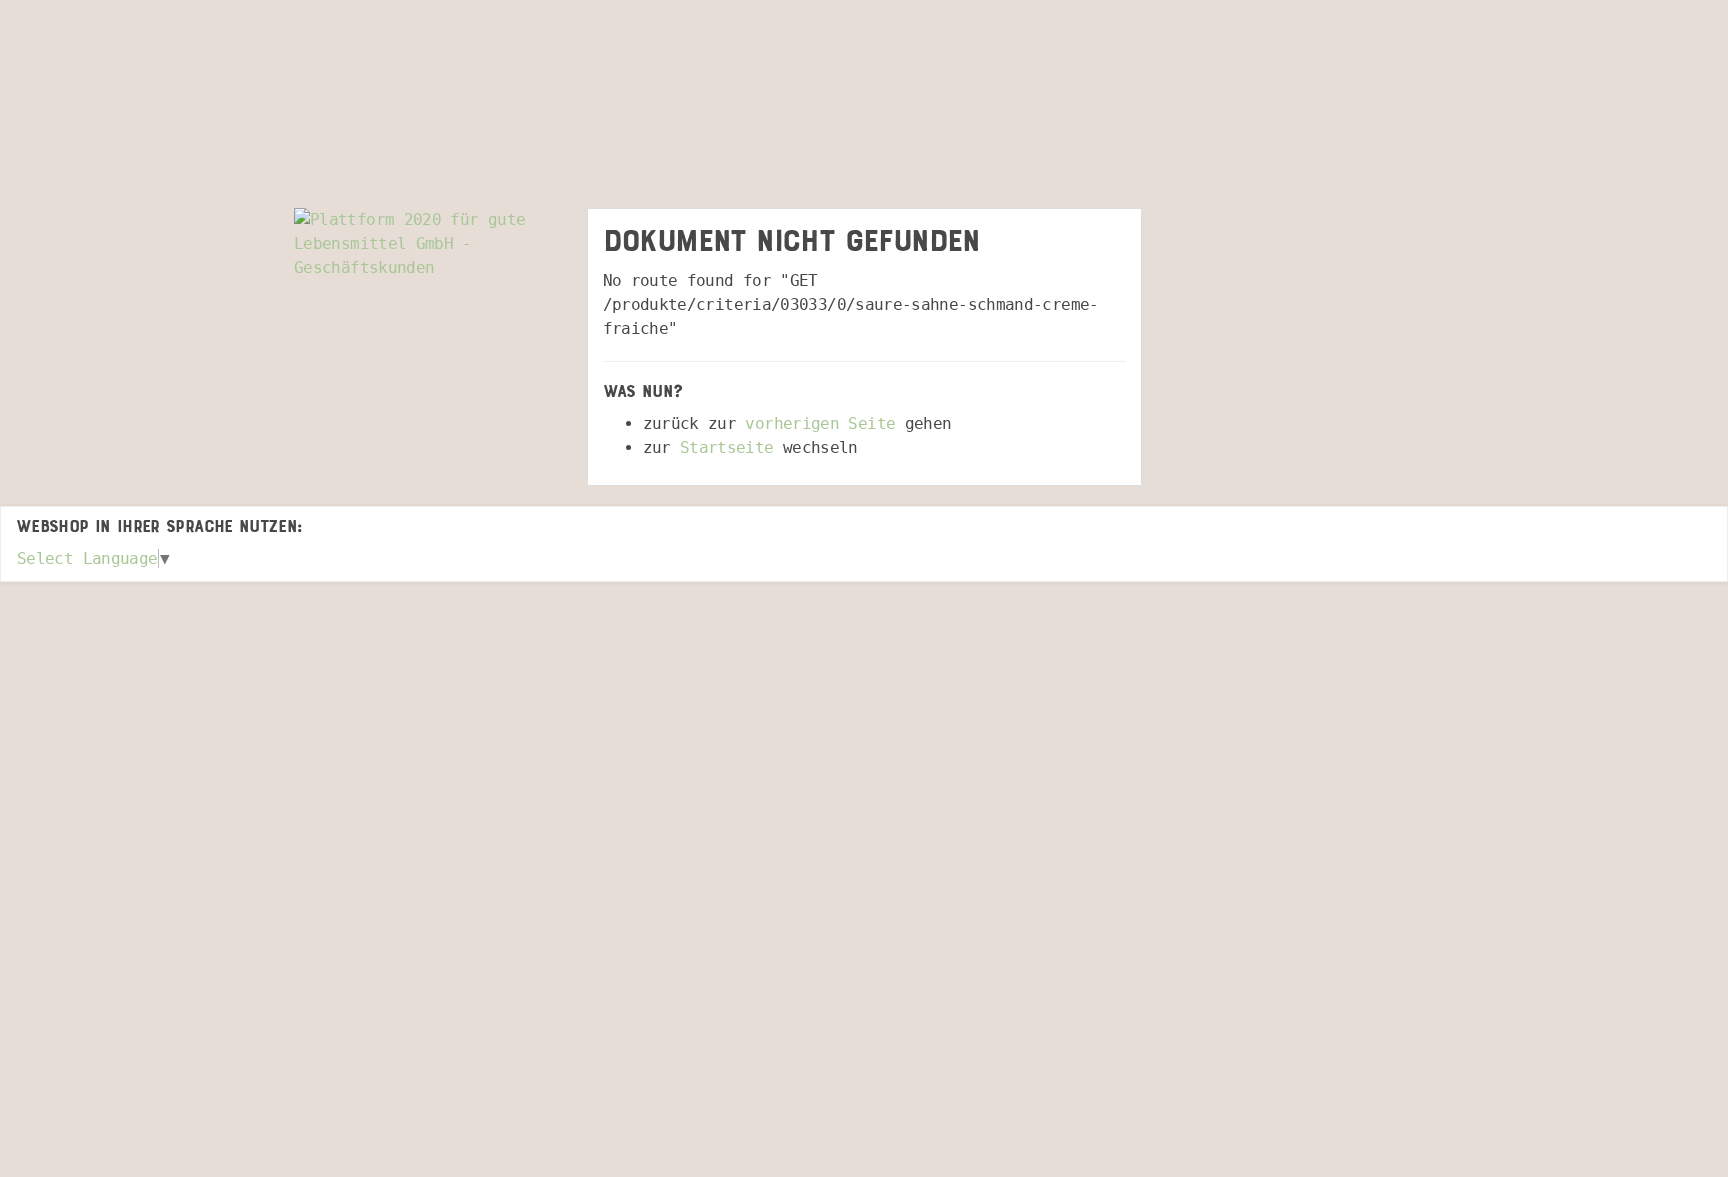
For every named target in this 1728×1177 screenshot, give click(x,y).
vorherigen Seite (820, 423)
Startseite (727, 447)
